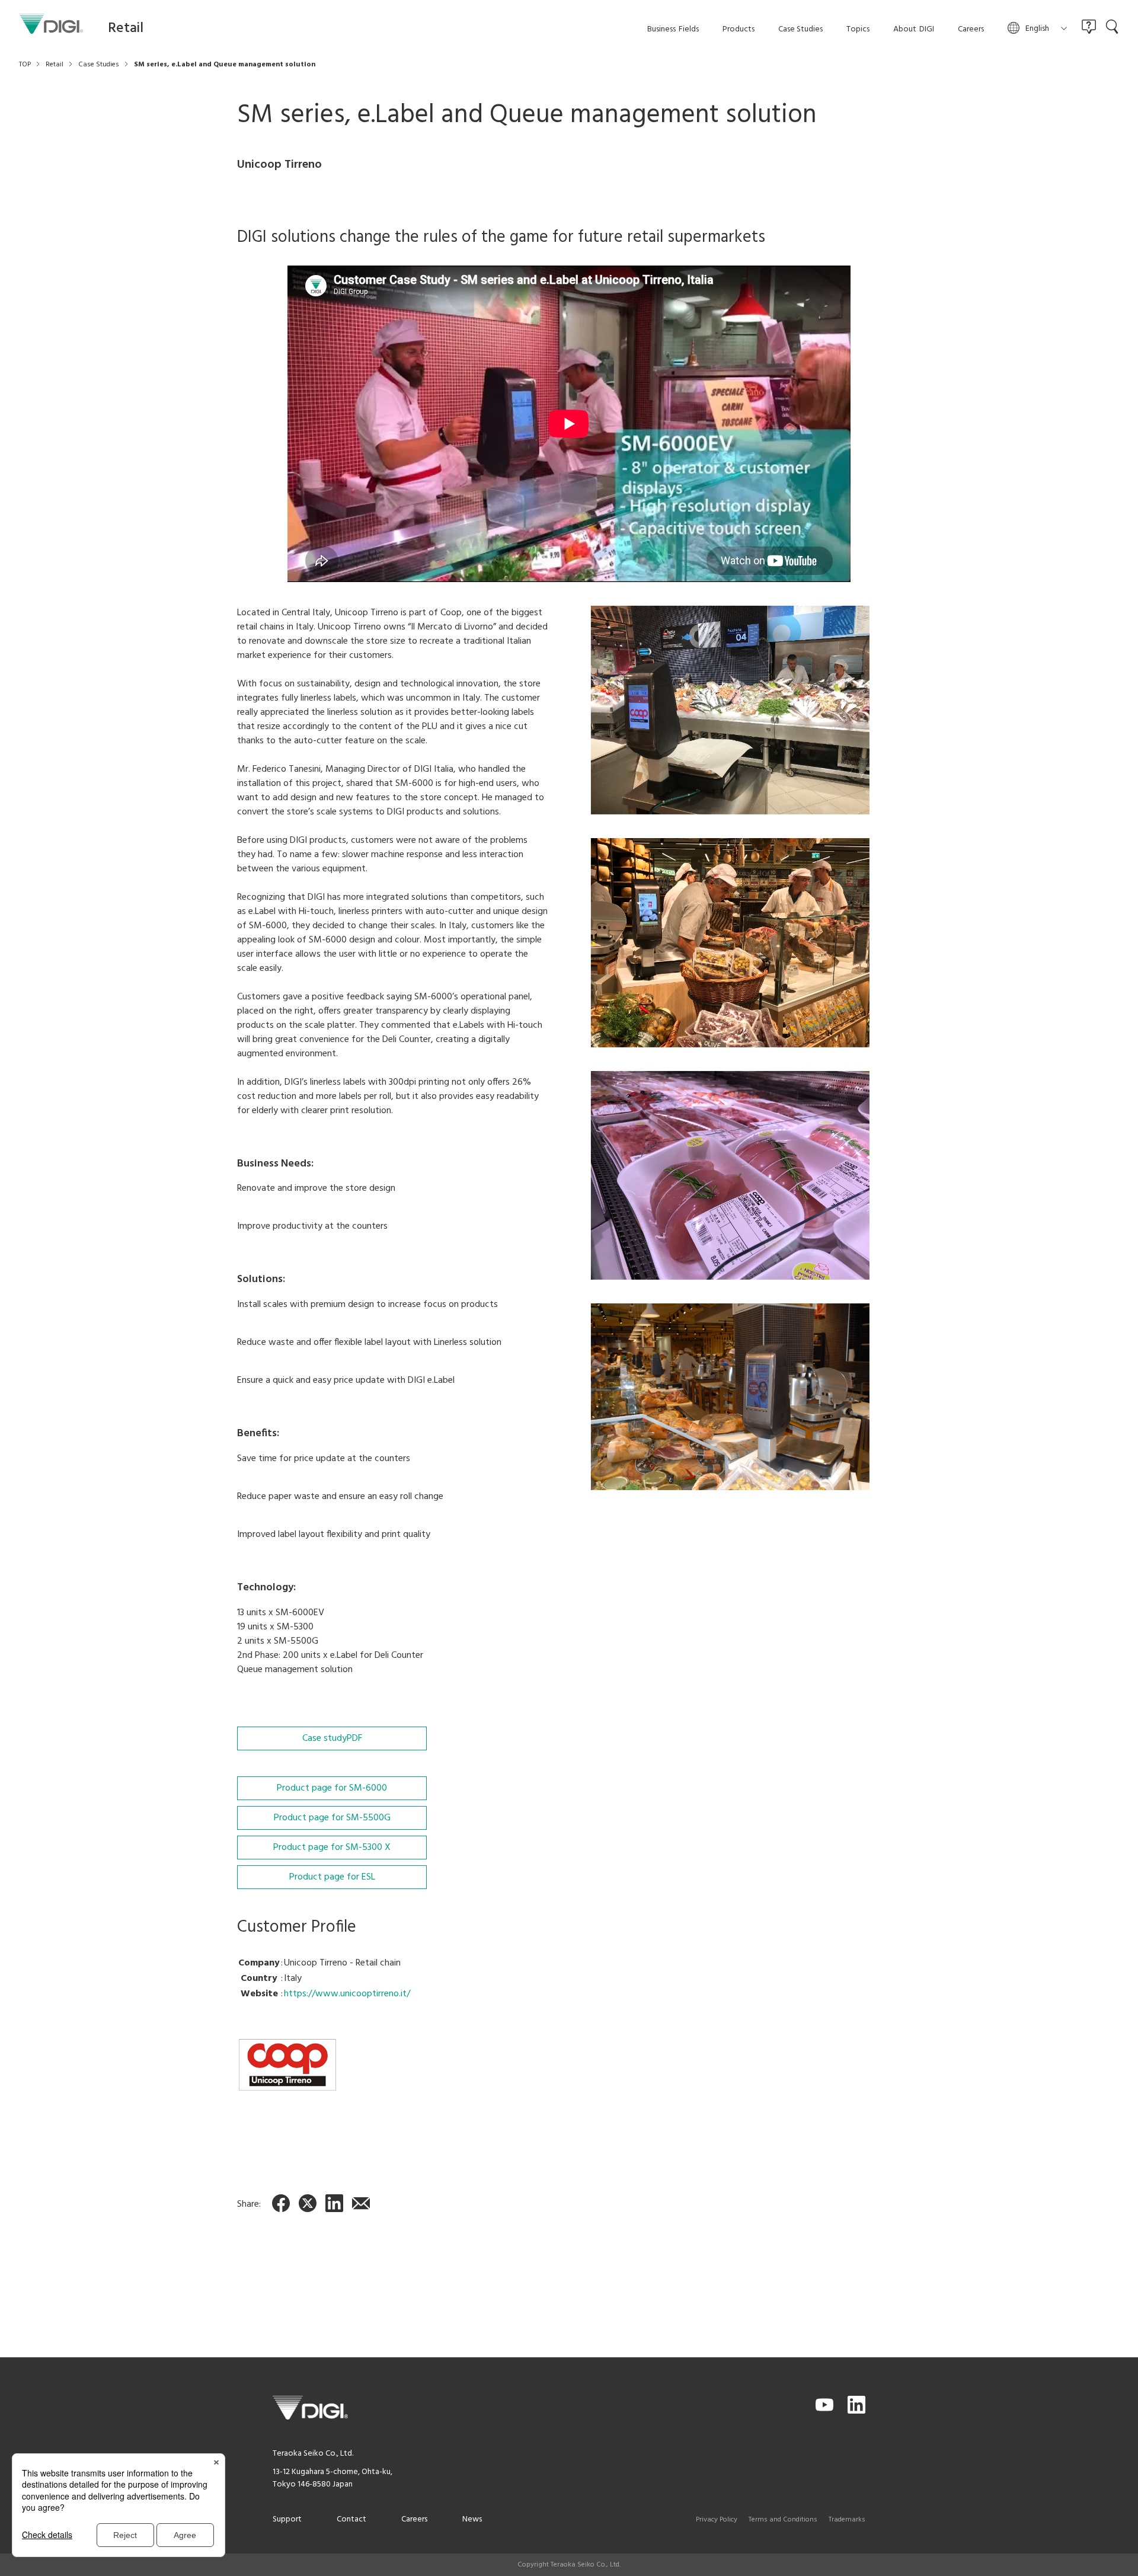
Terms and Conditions (783, 2520)
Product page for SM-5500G (332, 1818)
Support (287, 2519)
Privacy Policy (717, 2520)
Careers (414, 2519)
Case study (332, 1738)
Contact (351, 2519)
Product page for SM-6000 (332, 1788)
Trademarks (847, 2520)
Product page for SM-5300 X (332, 1848)
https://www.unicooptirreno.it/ (347, 1994)
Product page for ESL (332, 1877)
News (472, 2519)
